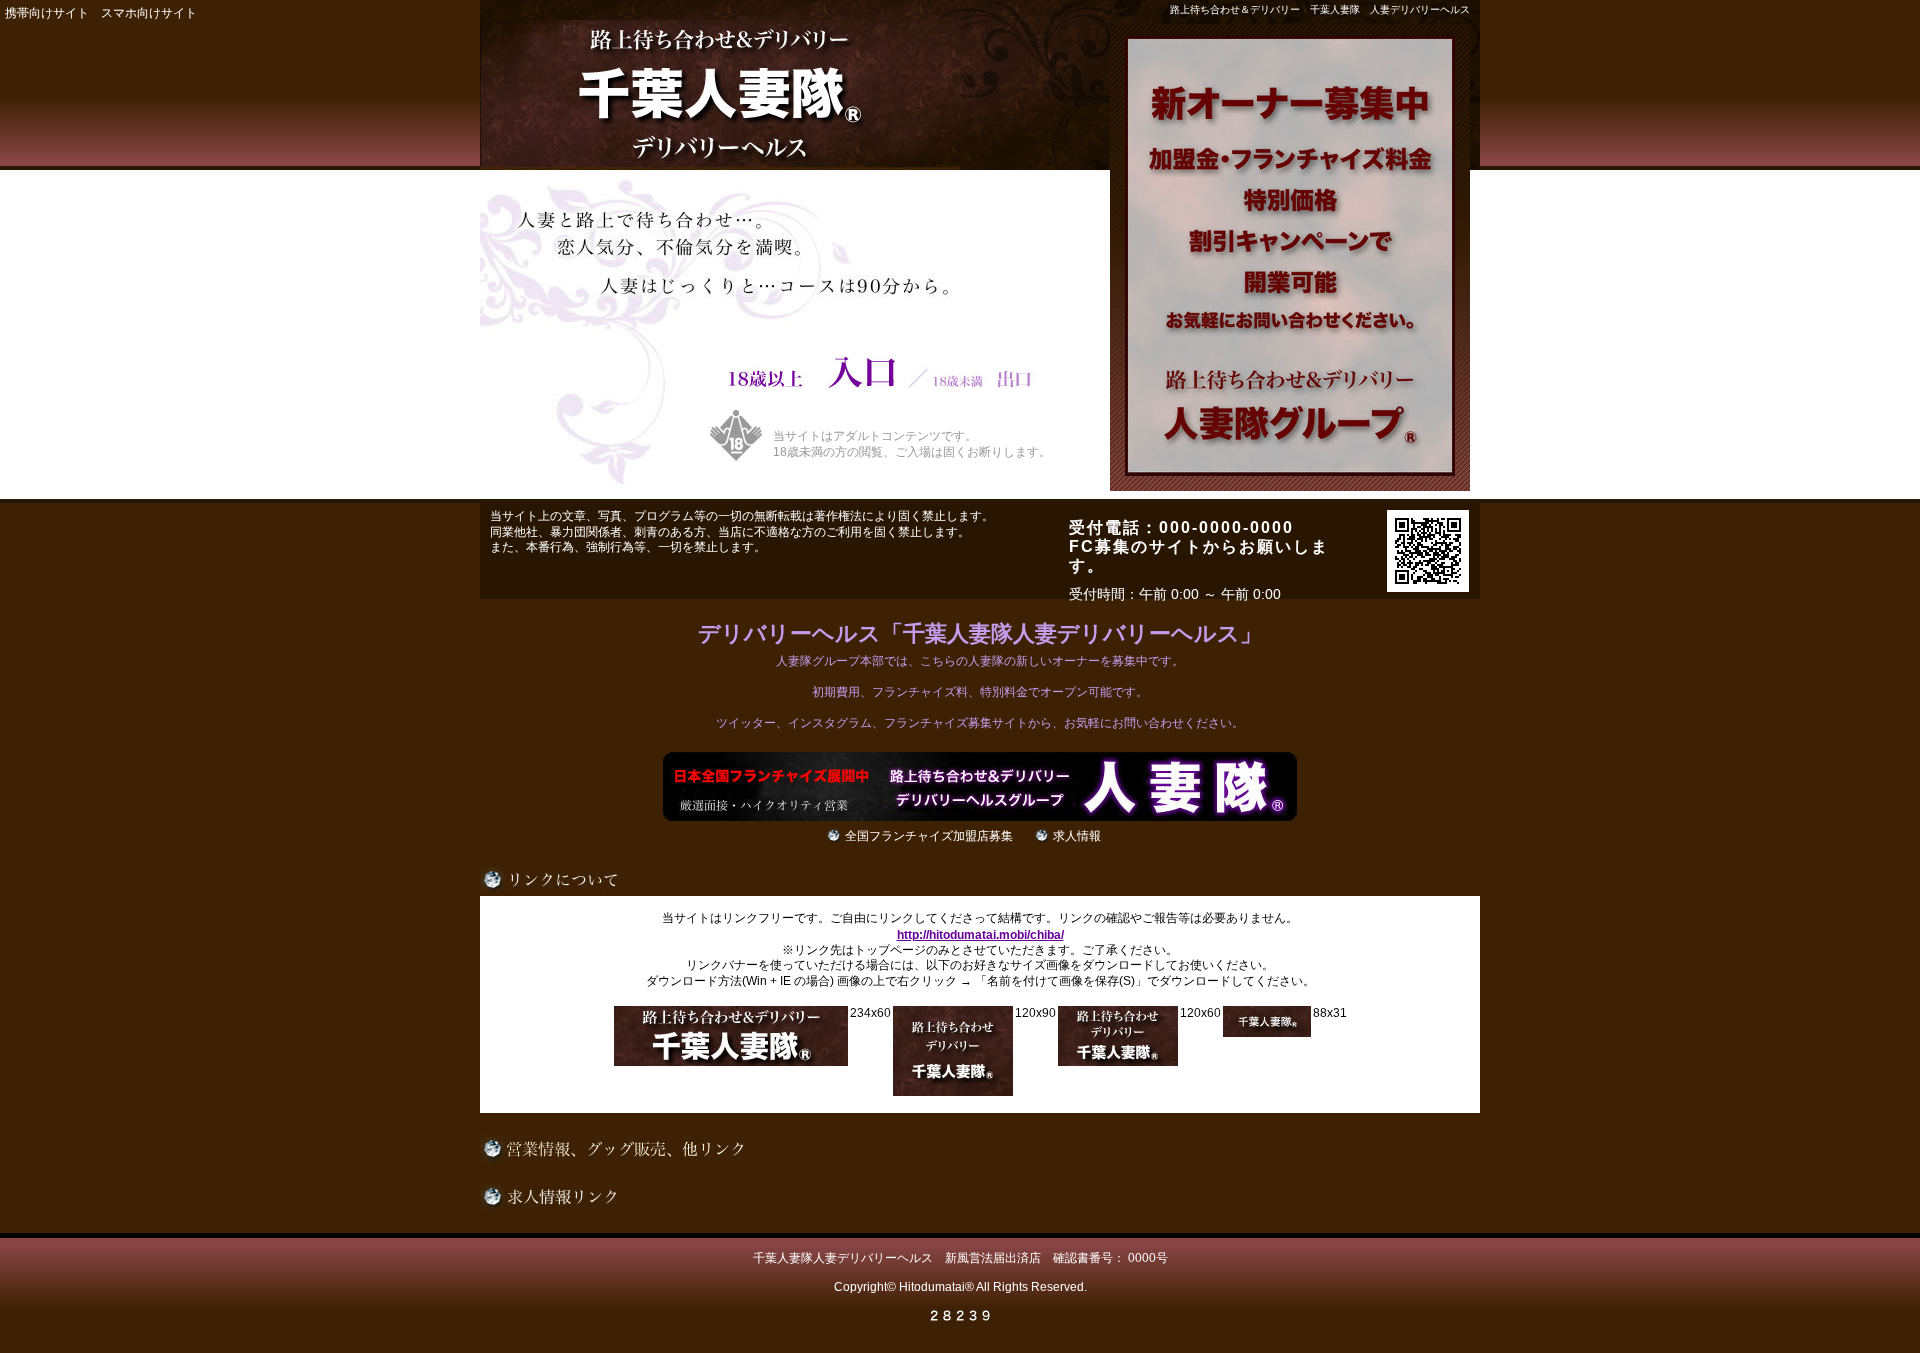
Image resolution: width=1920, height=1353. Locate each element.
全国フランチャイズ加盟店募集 (929, 836)
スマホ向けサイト (149, 13)
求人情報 (1077, 836)
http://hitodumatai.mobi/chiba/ (980, 935)
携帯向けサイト (47, 13)
